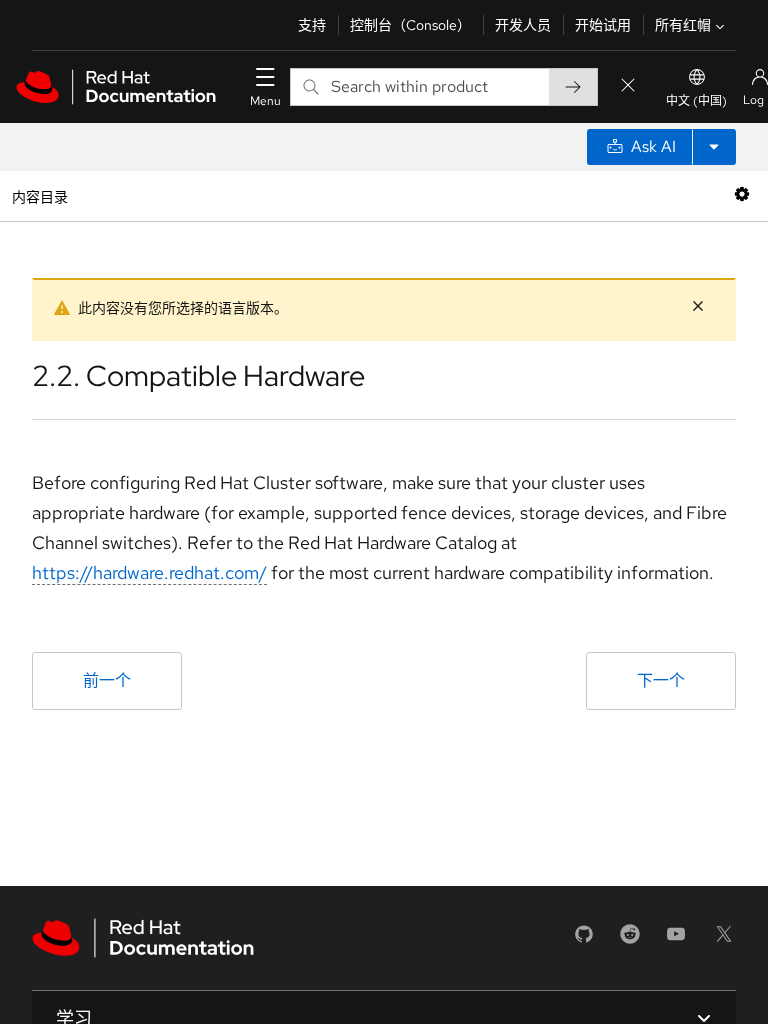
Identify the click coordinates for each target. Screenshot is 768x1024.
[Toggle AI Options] (714, 147)
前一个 (107, 680)
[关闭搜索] (628, 86)
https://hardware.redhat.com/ (149, 572)
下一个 (661, 680)
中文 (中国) (696, 101)
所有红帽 (683, 25)
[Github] (584, 940)
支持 (312, 25)
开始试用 (603, 25)
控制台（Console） (410, 25)
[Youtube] (676, 940)
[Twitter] (724, 940)
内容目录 (39, 195)
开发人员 (523, 25)
